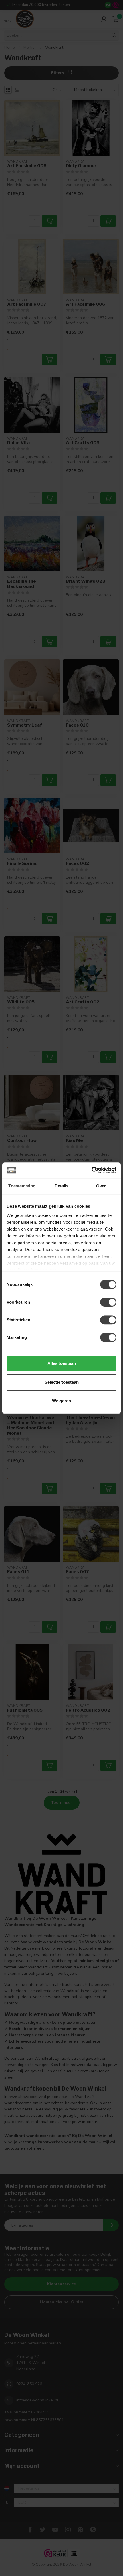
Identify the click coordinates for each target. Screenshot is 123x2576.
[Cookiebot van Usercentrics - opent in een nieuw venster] (91, 1170)
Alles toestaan (62, 1363)
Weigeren (61, 1401)
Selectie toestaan (62, 1382)
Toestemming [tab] (22, 1186)
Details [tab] (62, 1186)
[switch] (108, 1302)
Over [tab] (101, 1186)
